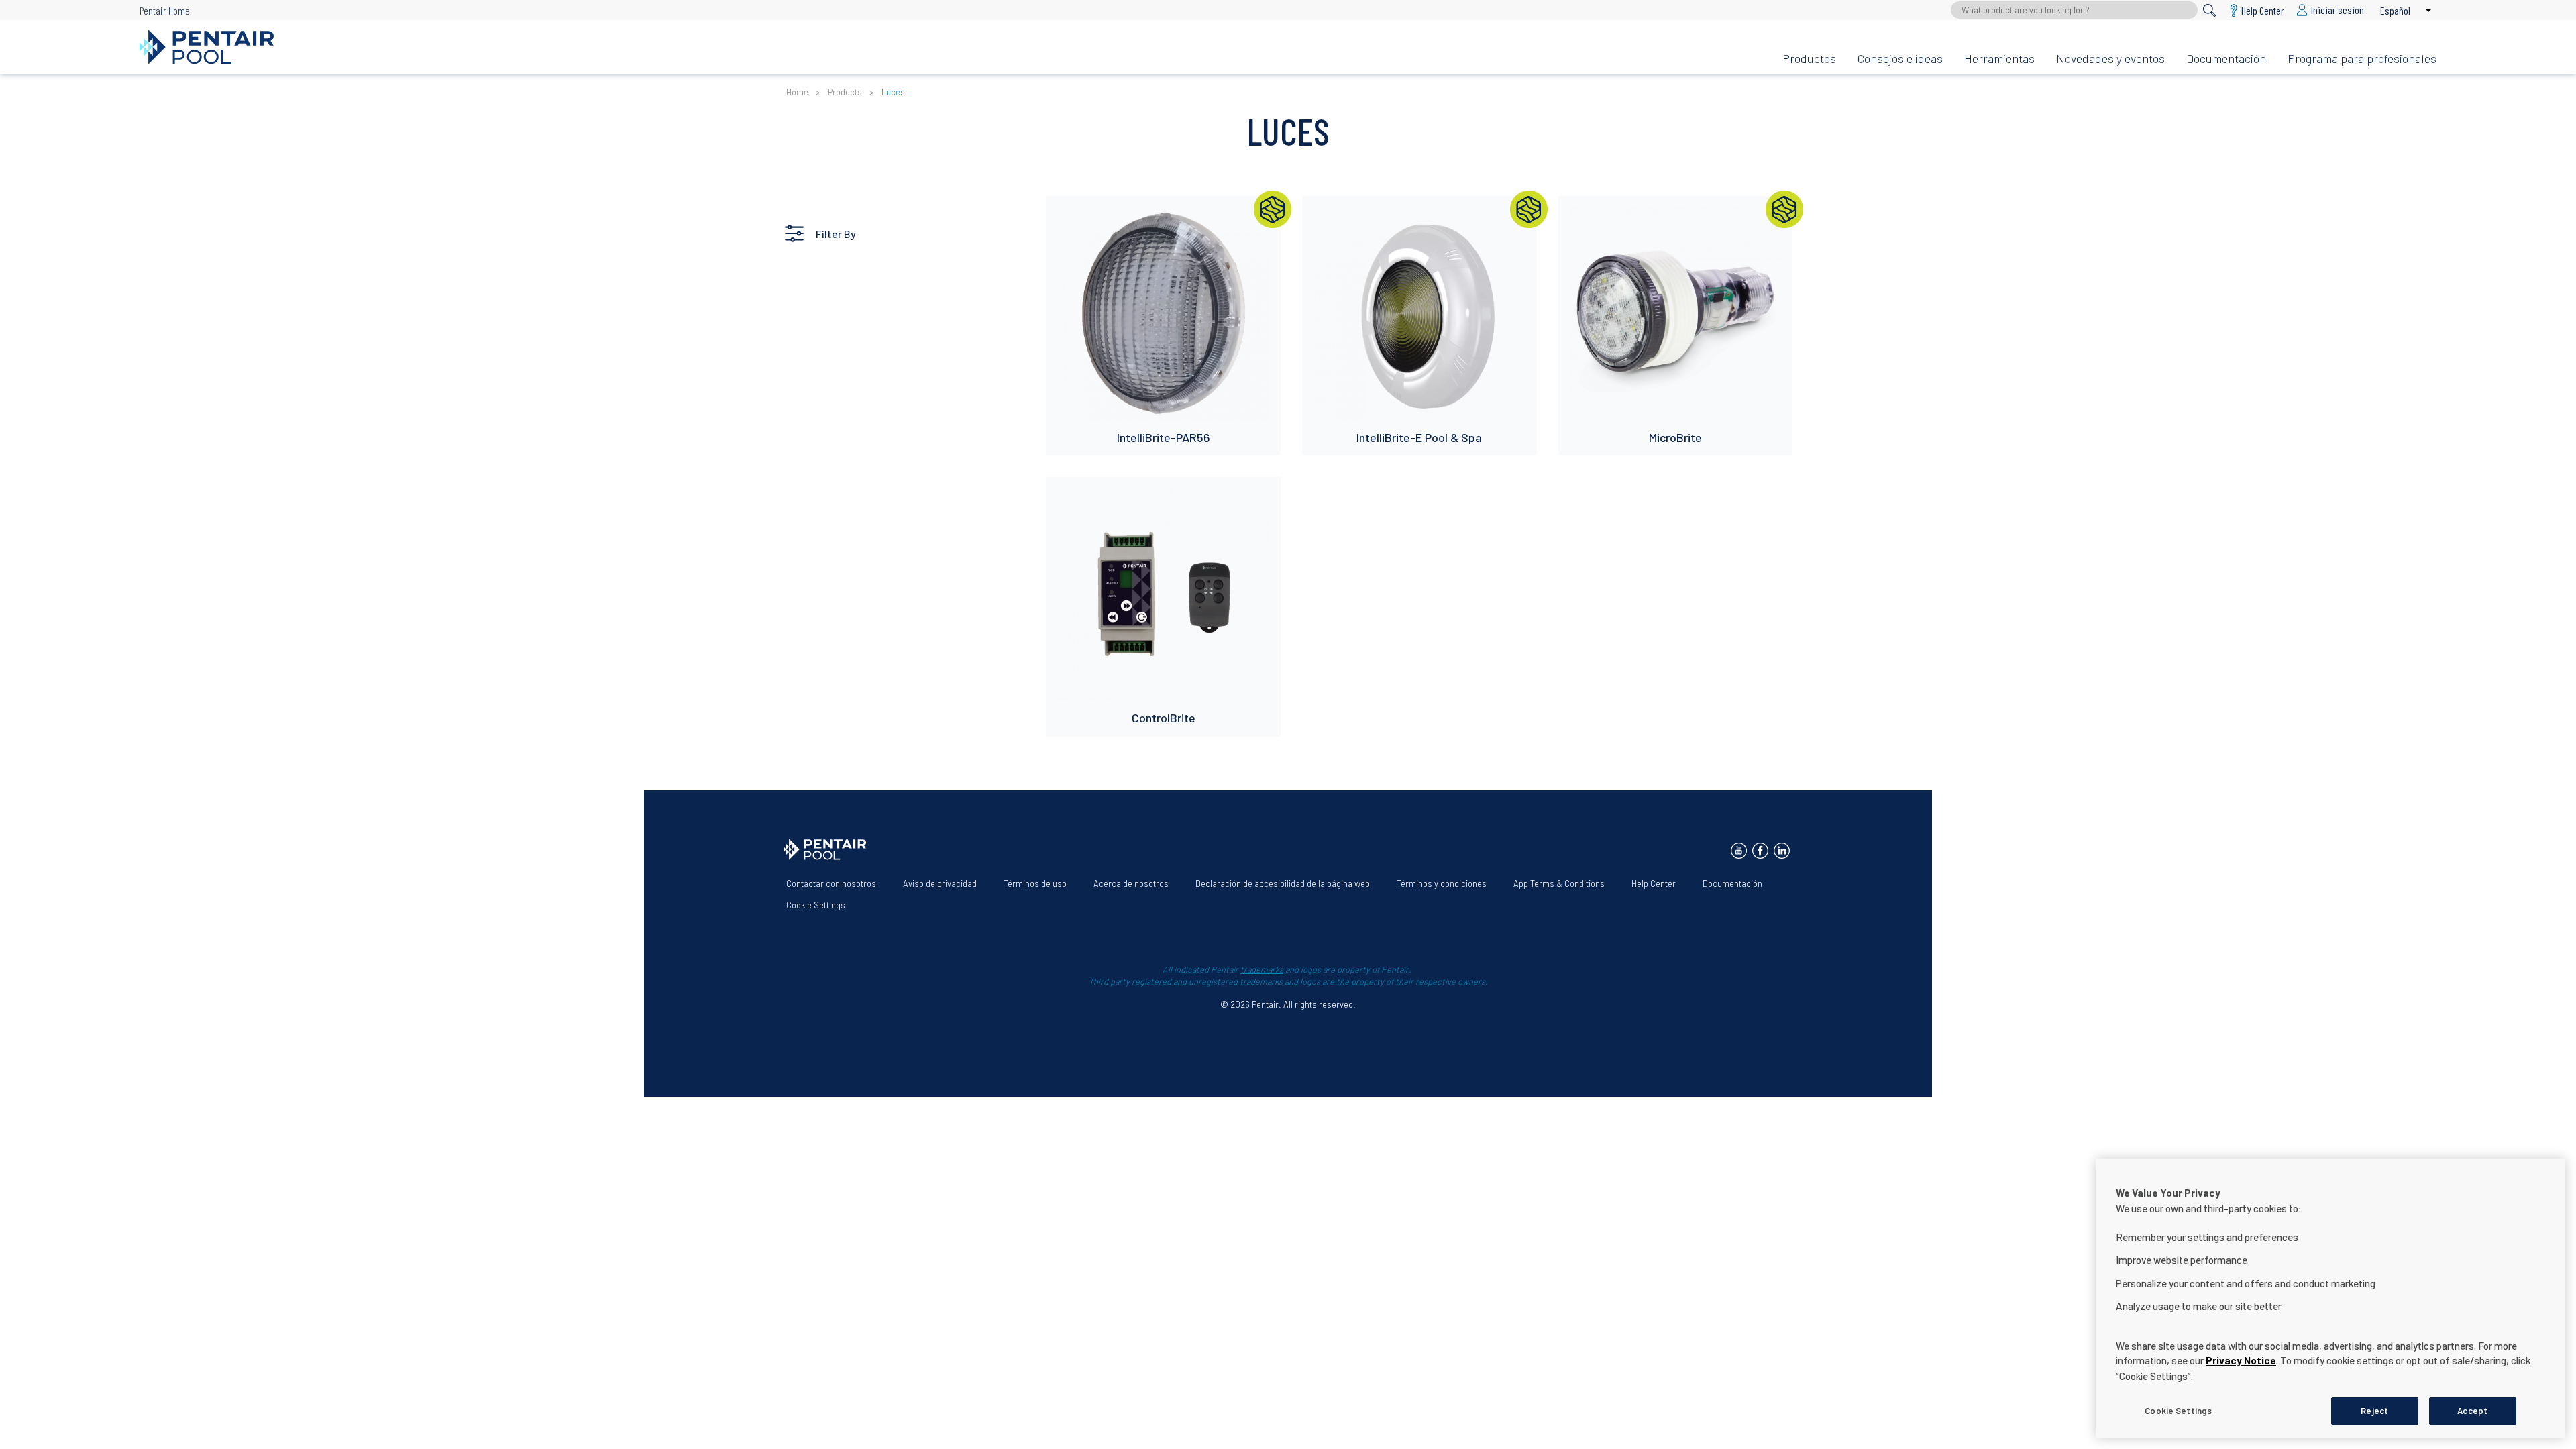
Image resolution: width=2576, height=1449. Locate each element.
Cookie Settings (816, 905)
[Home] (950, 47)
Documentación (2226, 58)
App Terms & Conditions (1559, 883)
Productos (1809, 58)
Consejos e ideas (1900, 58)
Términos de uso (1035, 883)
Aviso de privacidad (940, 883)
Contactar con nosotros (831, 883)
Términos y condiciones (1442, 883)
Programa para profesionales (2362, 58)
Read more (1081, 213)
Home (797, 92)
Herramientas (1999, 58)
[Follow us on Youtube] (1739, 851)
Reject (2374, 1410)
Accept (2472, 1410)
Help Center (1654, 883)
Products (845, 92)
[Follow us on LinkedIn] (1782, 851)
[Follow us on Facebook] (1760, 851)
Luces (893, 92)
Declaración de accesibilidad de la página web (1283, 883)
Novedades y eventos (2110, 58)
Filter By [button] (836, 234)
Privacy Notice (2241, 1360)
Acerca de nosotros (1131, 883)
